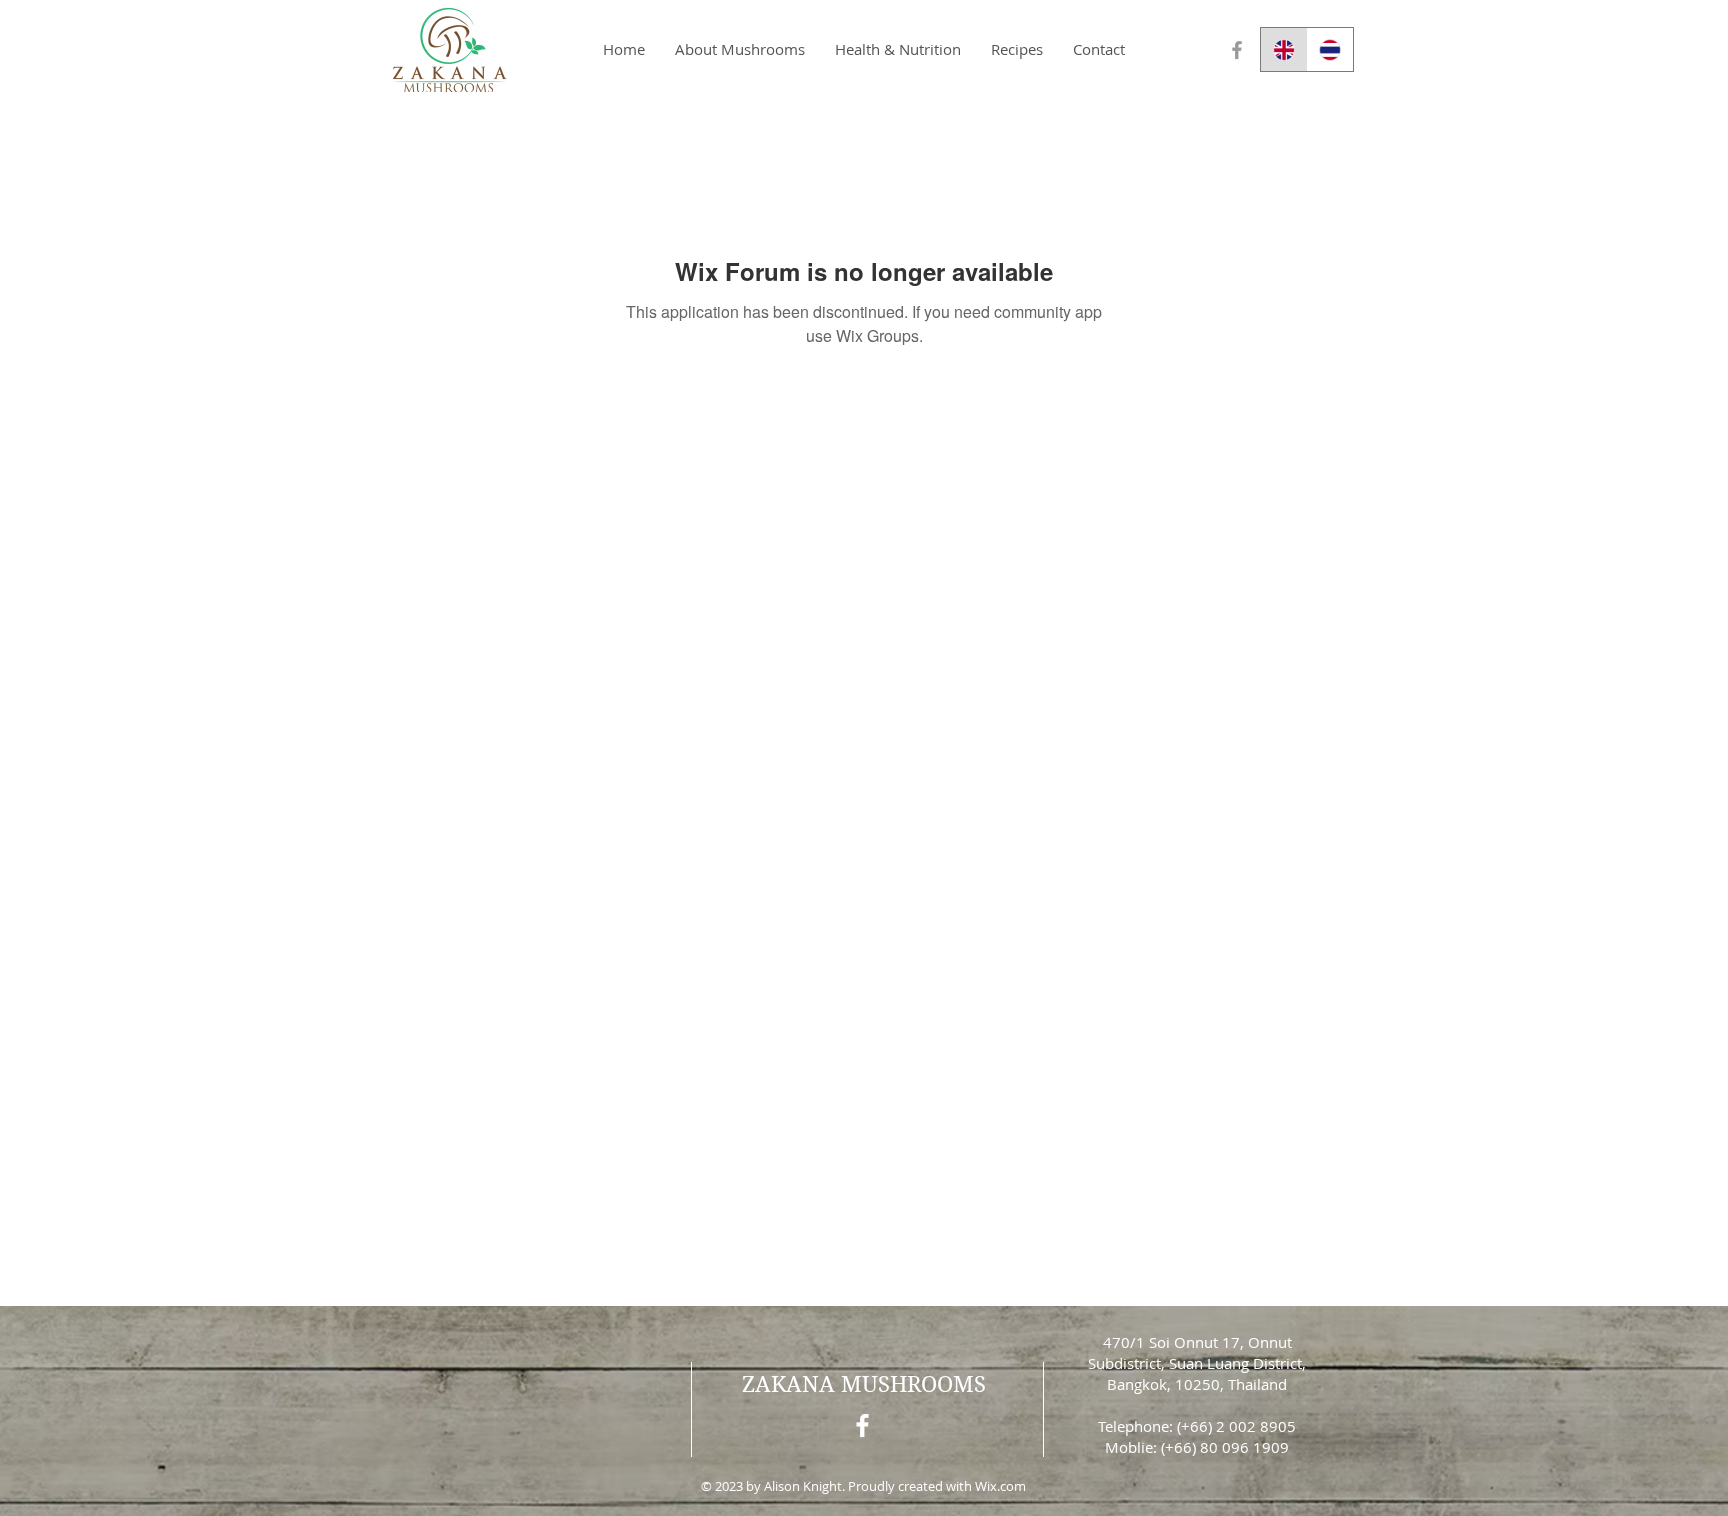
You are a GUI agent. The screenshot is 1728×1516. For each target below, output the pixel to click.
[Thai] (1330, 49)
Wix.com (1000, 1486)
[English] (1284, 49)
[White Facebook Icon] (862, 1425)
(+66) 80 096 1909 (1225, 1447)
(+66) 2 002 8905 (1236, 1426)
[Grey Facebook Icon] (1237, 50)
